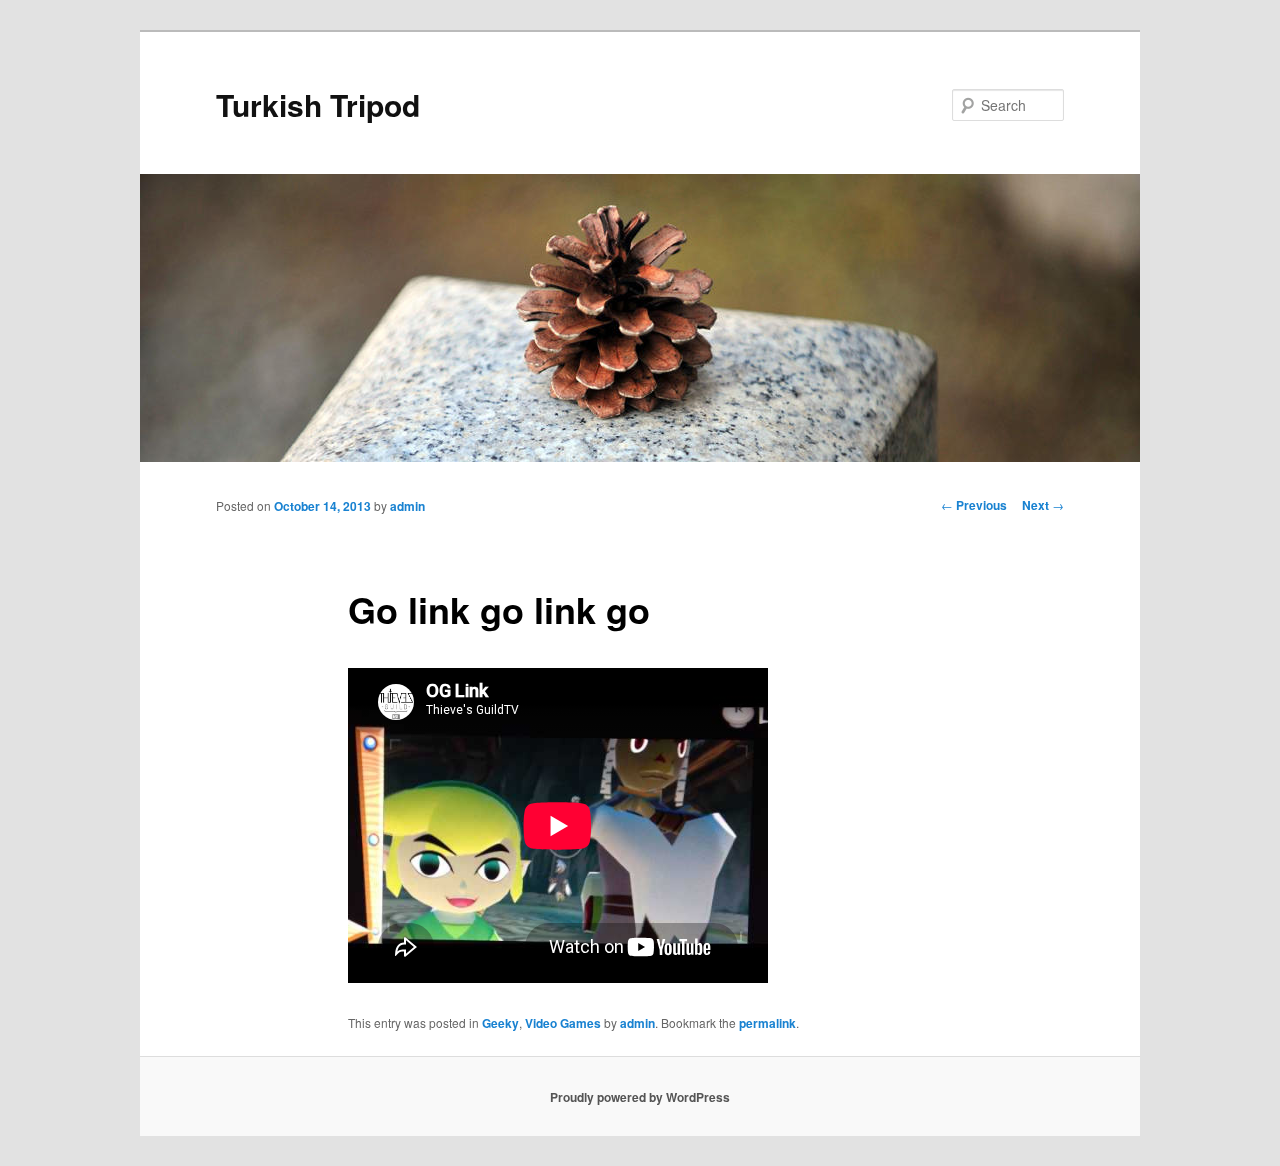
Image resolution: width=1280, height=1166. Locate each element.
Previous (974, 505)
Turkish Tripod (318, 104)
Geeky (500, 1023)
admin (407, 506)
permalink (767, 1023)
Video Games (563, 1023)
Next (1043, 505)
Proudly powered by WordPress (640, 1097)
